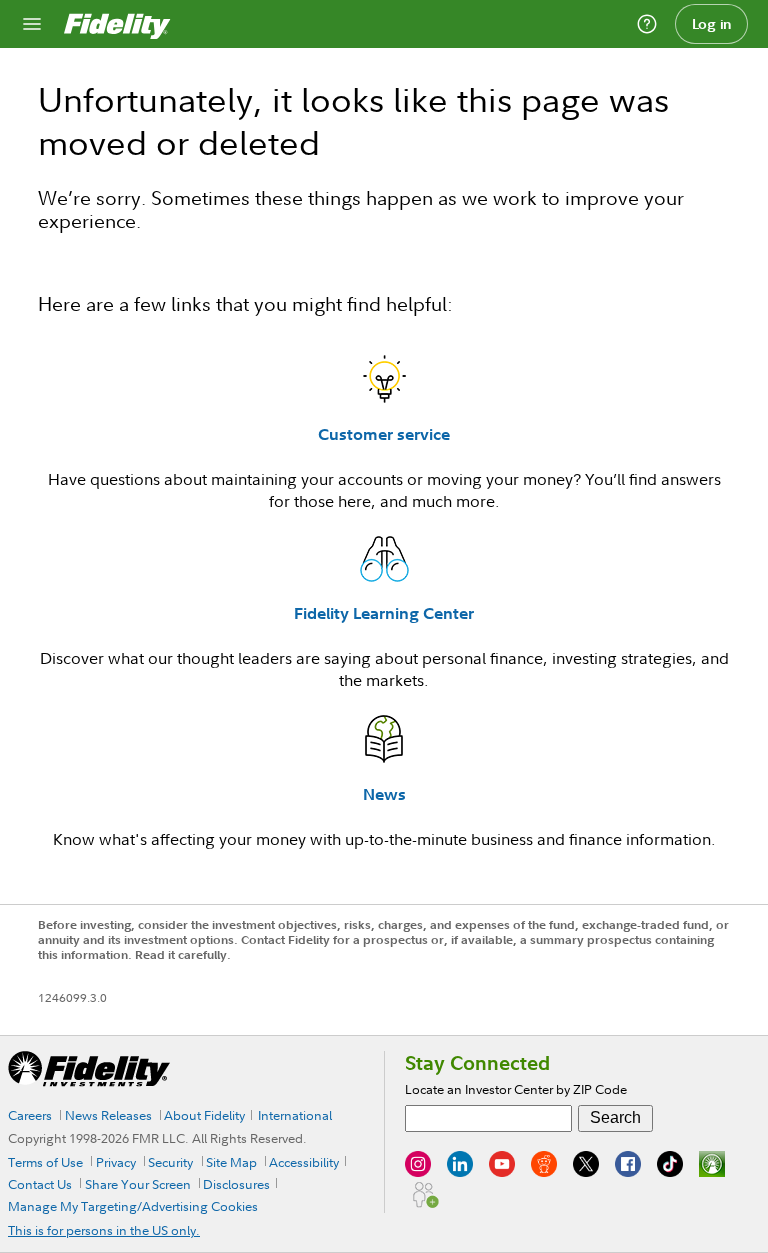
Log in (712, 24)
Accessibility (304, 1162)
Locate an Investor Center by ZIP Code (516, 1089)
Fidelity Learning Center (384, 613)
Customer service (384, 434)
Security (170, 1162)
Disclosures (236, 1184)
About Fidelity (204, 1115)
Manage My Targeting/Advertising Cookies (133, 1206)
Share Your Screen (138, 1184)
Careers (30, 1115)
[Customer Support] (647, 24)
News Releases (108, 1115)
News (384, 794)
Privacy (116, 1162)
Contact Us (40, 1184)
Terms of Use (45, 1162)
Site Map (231, 1162)
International (295, 1115)
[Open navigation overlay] (32, 24)
